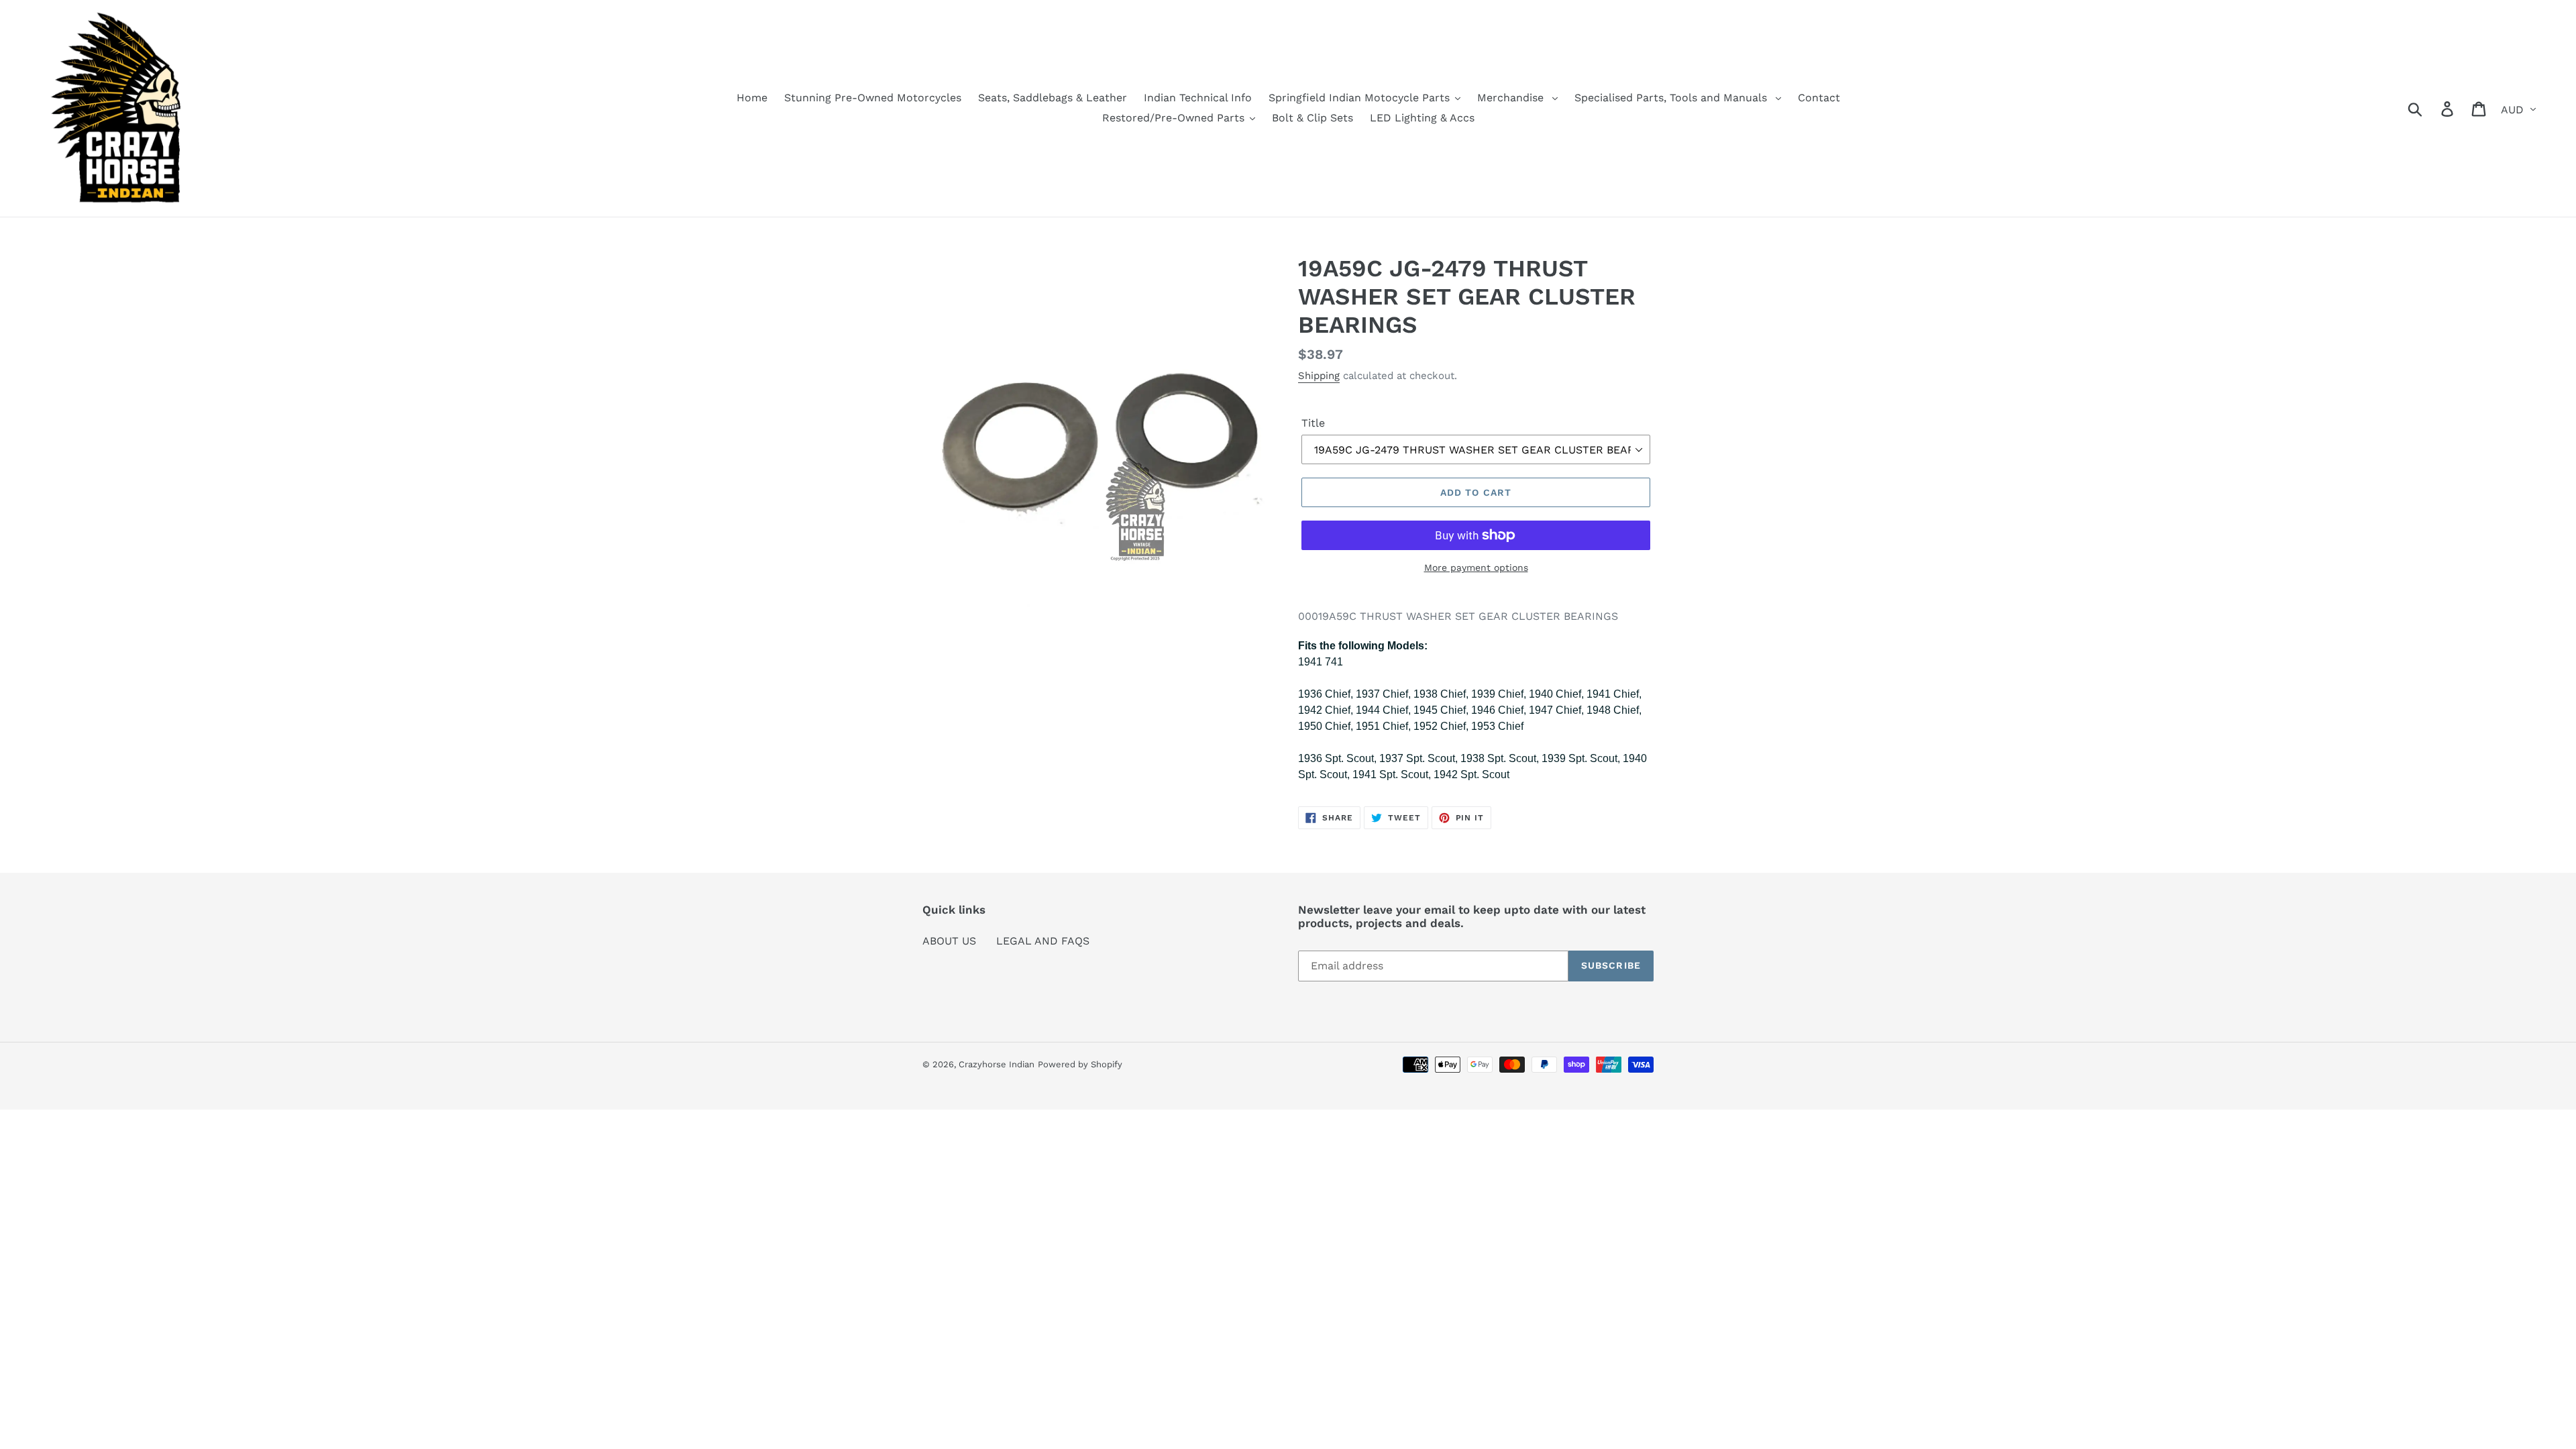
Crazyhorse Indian (997, 1064)
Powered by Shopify (1080, 1064)
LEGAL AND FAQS (1043, 941)
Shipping (1319, 376)
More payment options (1476, 568)
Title (1313, 423)
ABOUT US (949, 941)
